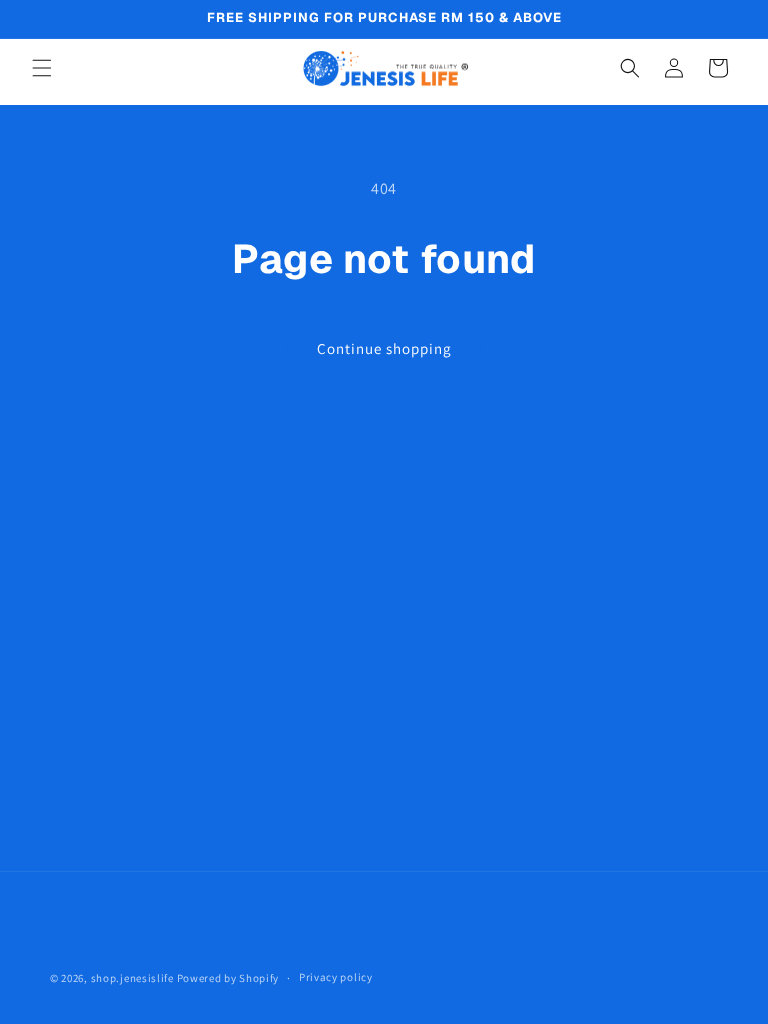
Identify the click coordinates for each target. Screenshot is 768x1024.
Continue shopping (384, 348)
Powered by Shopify (228, 978)
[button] (42, 68)
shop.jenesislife (132, 978)
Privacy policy (336, 977)
